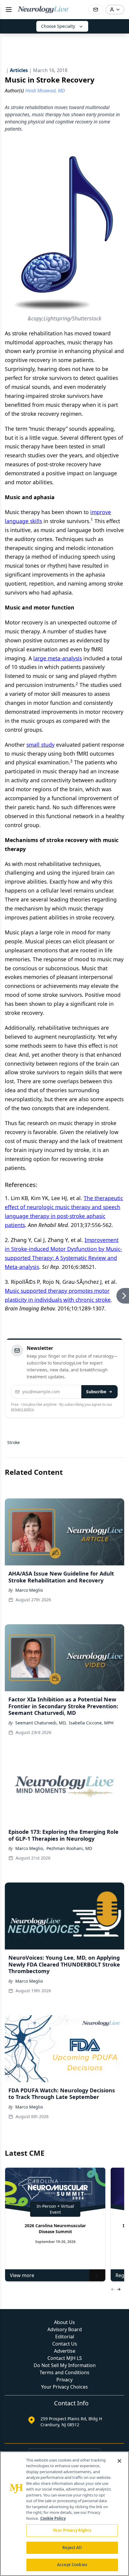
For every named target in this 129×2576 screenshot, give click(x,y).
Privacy (64, 2380)
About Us (64, 2322)
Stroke (13, 1442)
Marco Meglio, (30, 1848)
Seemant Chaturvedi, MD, (41, 1723)
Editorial (65, 2337)
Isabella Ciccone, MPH (91, 1723)
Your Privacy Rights (72, 2530)
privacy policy (22, 1409)
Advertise (65, 2351)
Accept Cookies (72, 2565)
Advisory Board (65, 2329)
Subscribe (96, 1392)
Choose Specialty (58, 26)
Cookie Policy (53, 2518)
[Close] (119, 2461)
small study (40, 745)
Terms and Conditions (64, 2372)
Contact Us (65, 2344)
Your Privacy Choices (64, 2387)
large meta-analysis (58, 658)
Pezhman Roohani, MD (69, 1848)
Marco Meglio (29, 1590)
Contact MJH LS (65, 2358)
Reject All (72, 2548)
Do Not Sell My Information (65, 2365)
